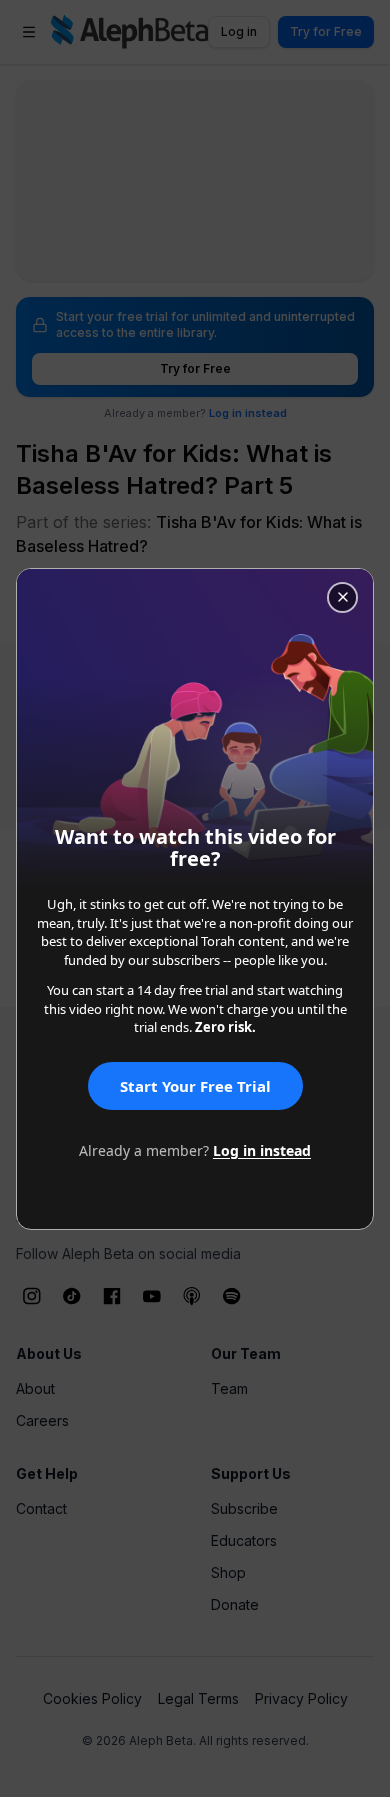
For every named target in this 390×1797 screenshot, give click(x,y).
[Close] (342, 597)
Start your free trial (195, 1086)
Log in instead (262, 1150)
